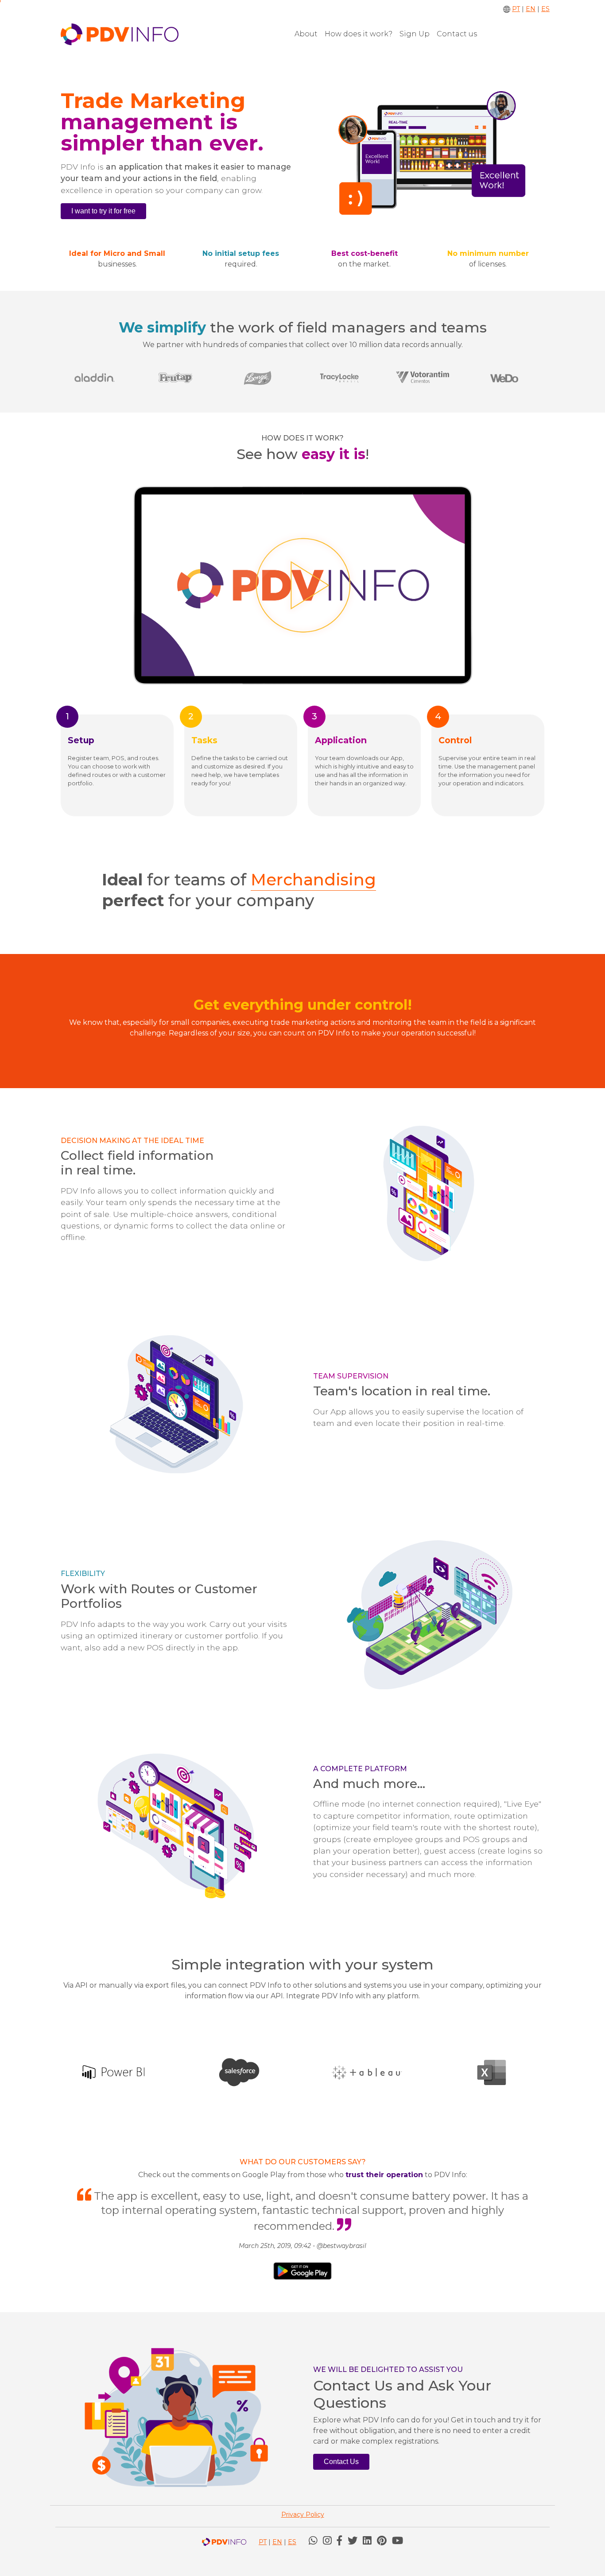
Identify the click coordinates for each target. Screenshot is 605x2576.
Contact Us (341, 2462)
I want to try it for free (103, 211)
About (306, 34)
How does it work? (359, 34)
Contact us (457, 34)
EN (531, 9)
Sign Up (415, 34)
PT (516, 9)
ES (545, 9)
